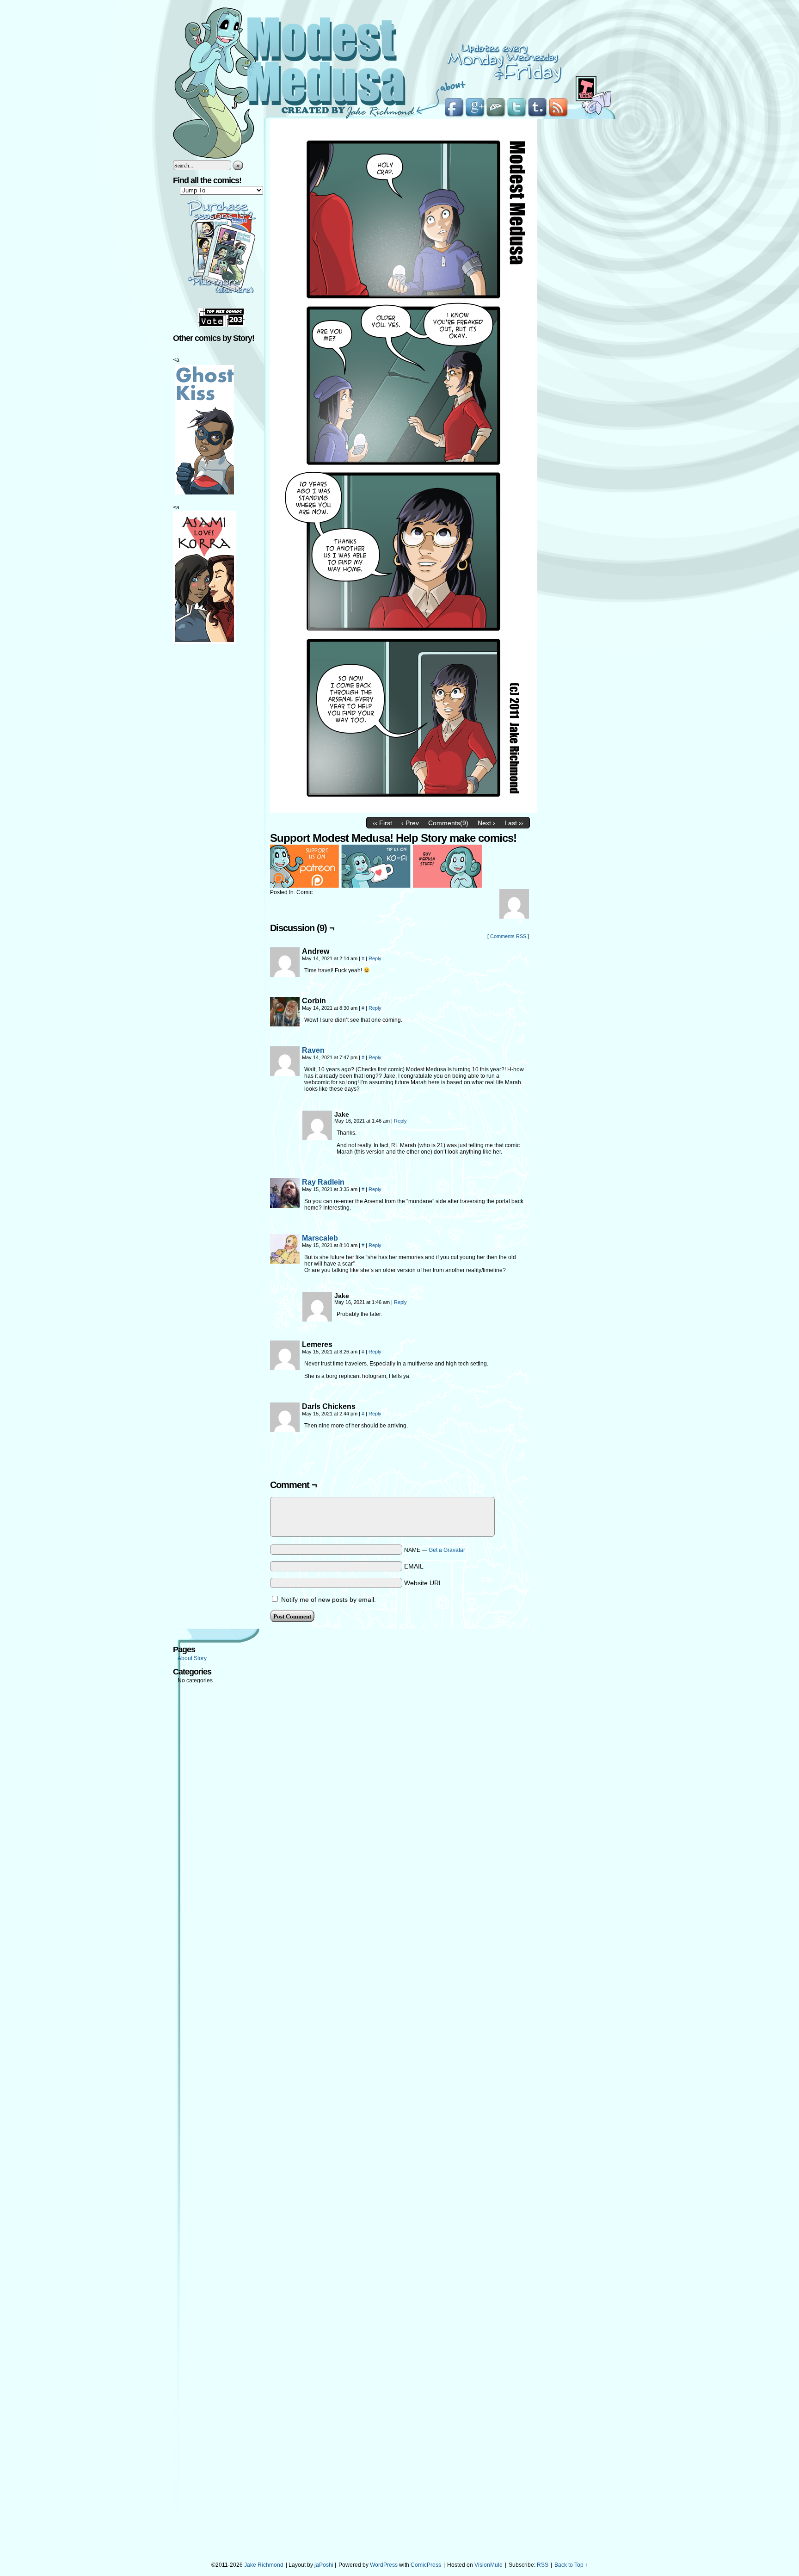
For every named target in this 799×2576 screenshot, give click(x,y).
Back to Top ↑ (571, 2565)
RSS (543, 2565)
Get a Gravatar (447, 1550)
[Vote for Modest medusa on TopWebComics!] (221, 325)
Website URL (423, 1583)
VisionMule (489, 2565)
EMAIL (414, 1566)
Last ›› (514, 823)
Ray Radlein (323, 1182)
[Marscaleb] (285, 1261)
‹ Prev (410, 823)
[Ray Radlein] (285, 1205)
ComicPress (426, 2565)
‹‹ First (382, 823)
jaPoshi (324, 2565)
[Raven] (285, 1074)
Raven (313, 1050)
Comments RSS (508, 936)
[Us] (404, 810)
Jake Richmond (264, 2565)
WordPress (384, 2565)
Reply (375, 958)
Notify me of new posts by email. (329, 1600)
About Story (192, 1658)
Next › (486, 823)
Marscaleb (320, 1238)
